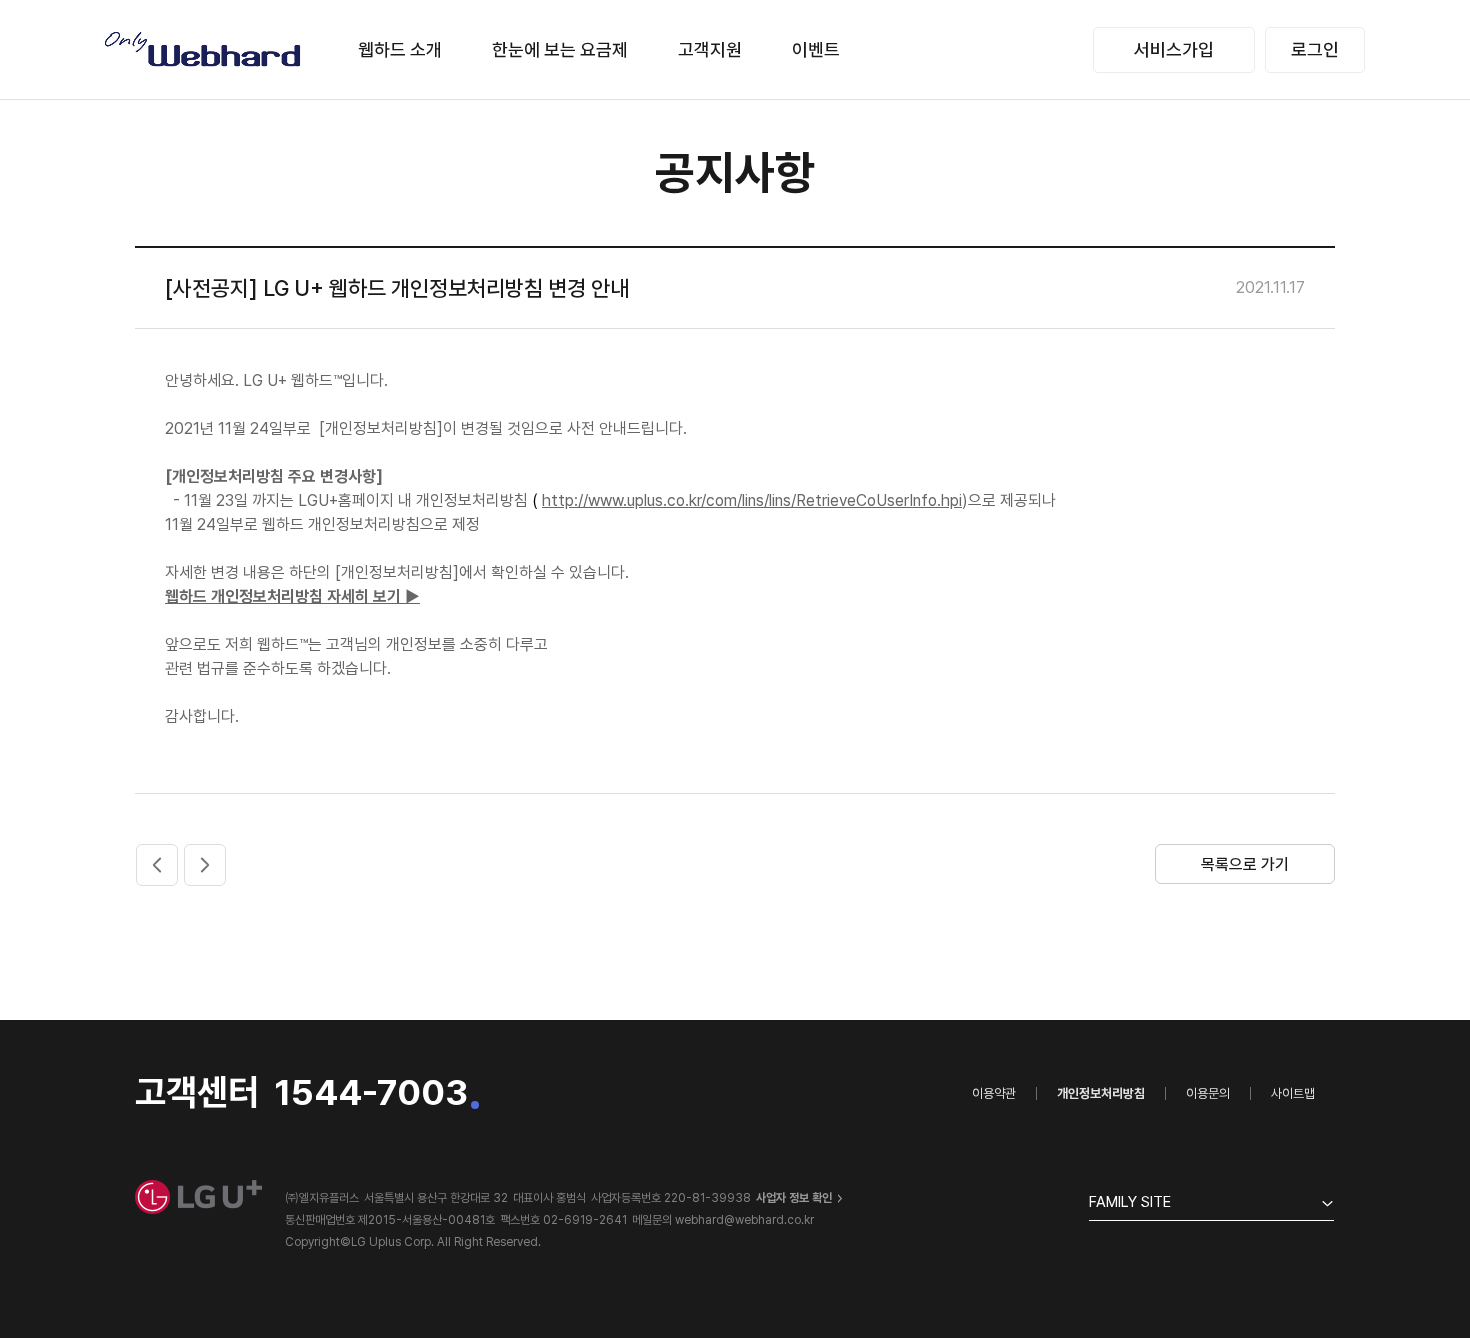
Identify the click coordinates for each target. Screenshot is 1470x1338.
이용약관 (994, 1093)
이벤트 (816, 49)
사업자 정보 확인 (794, 1198)
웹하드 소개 (400, 49)
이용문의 (1208, 1093)
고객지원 (710, 49)
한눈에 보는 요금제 (560, 49)
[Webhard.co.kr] (204, 49)
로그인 (1315, 49)
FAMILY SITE (1130, 1202)
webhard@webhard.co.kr (744, 1220)
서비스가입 (1174, 49)
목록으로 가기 (1245, 864)
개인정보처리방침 (1101, 1093)
